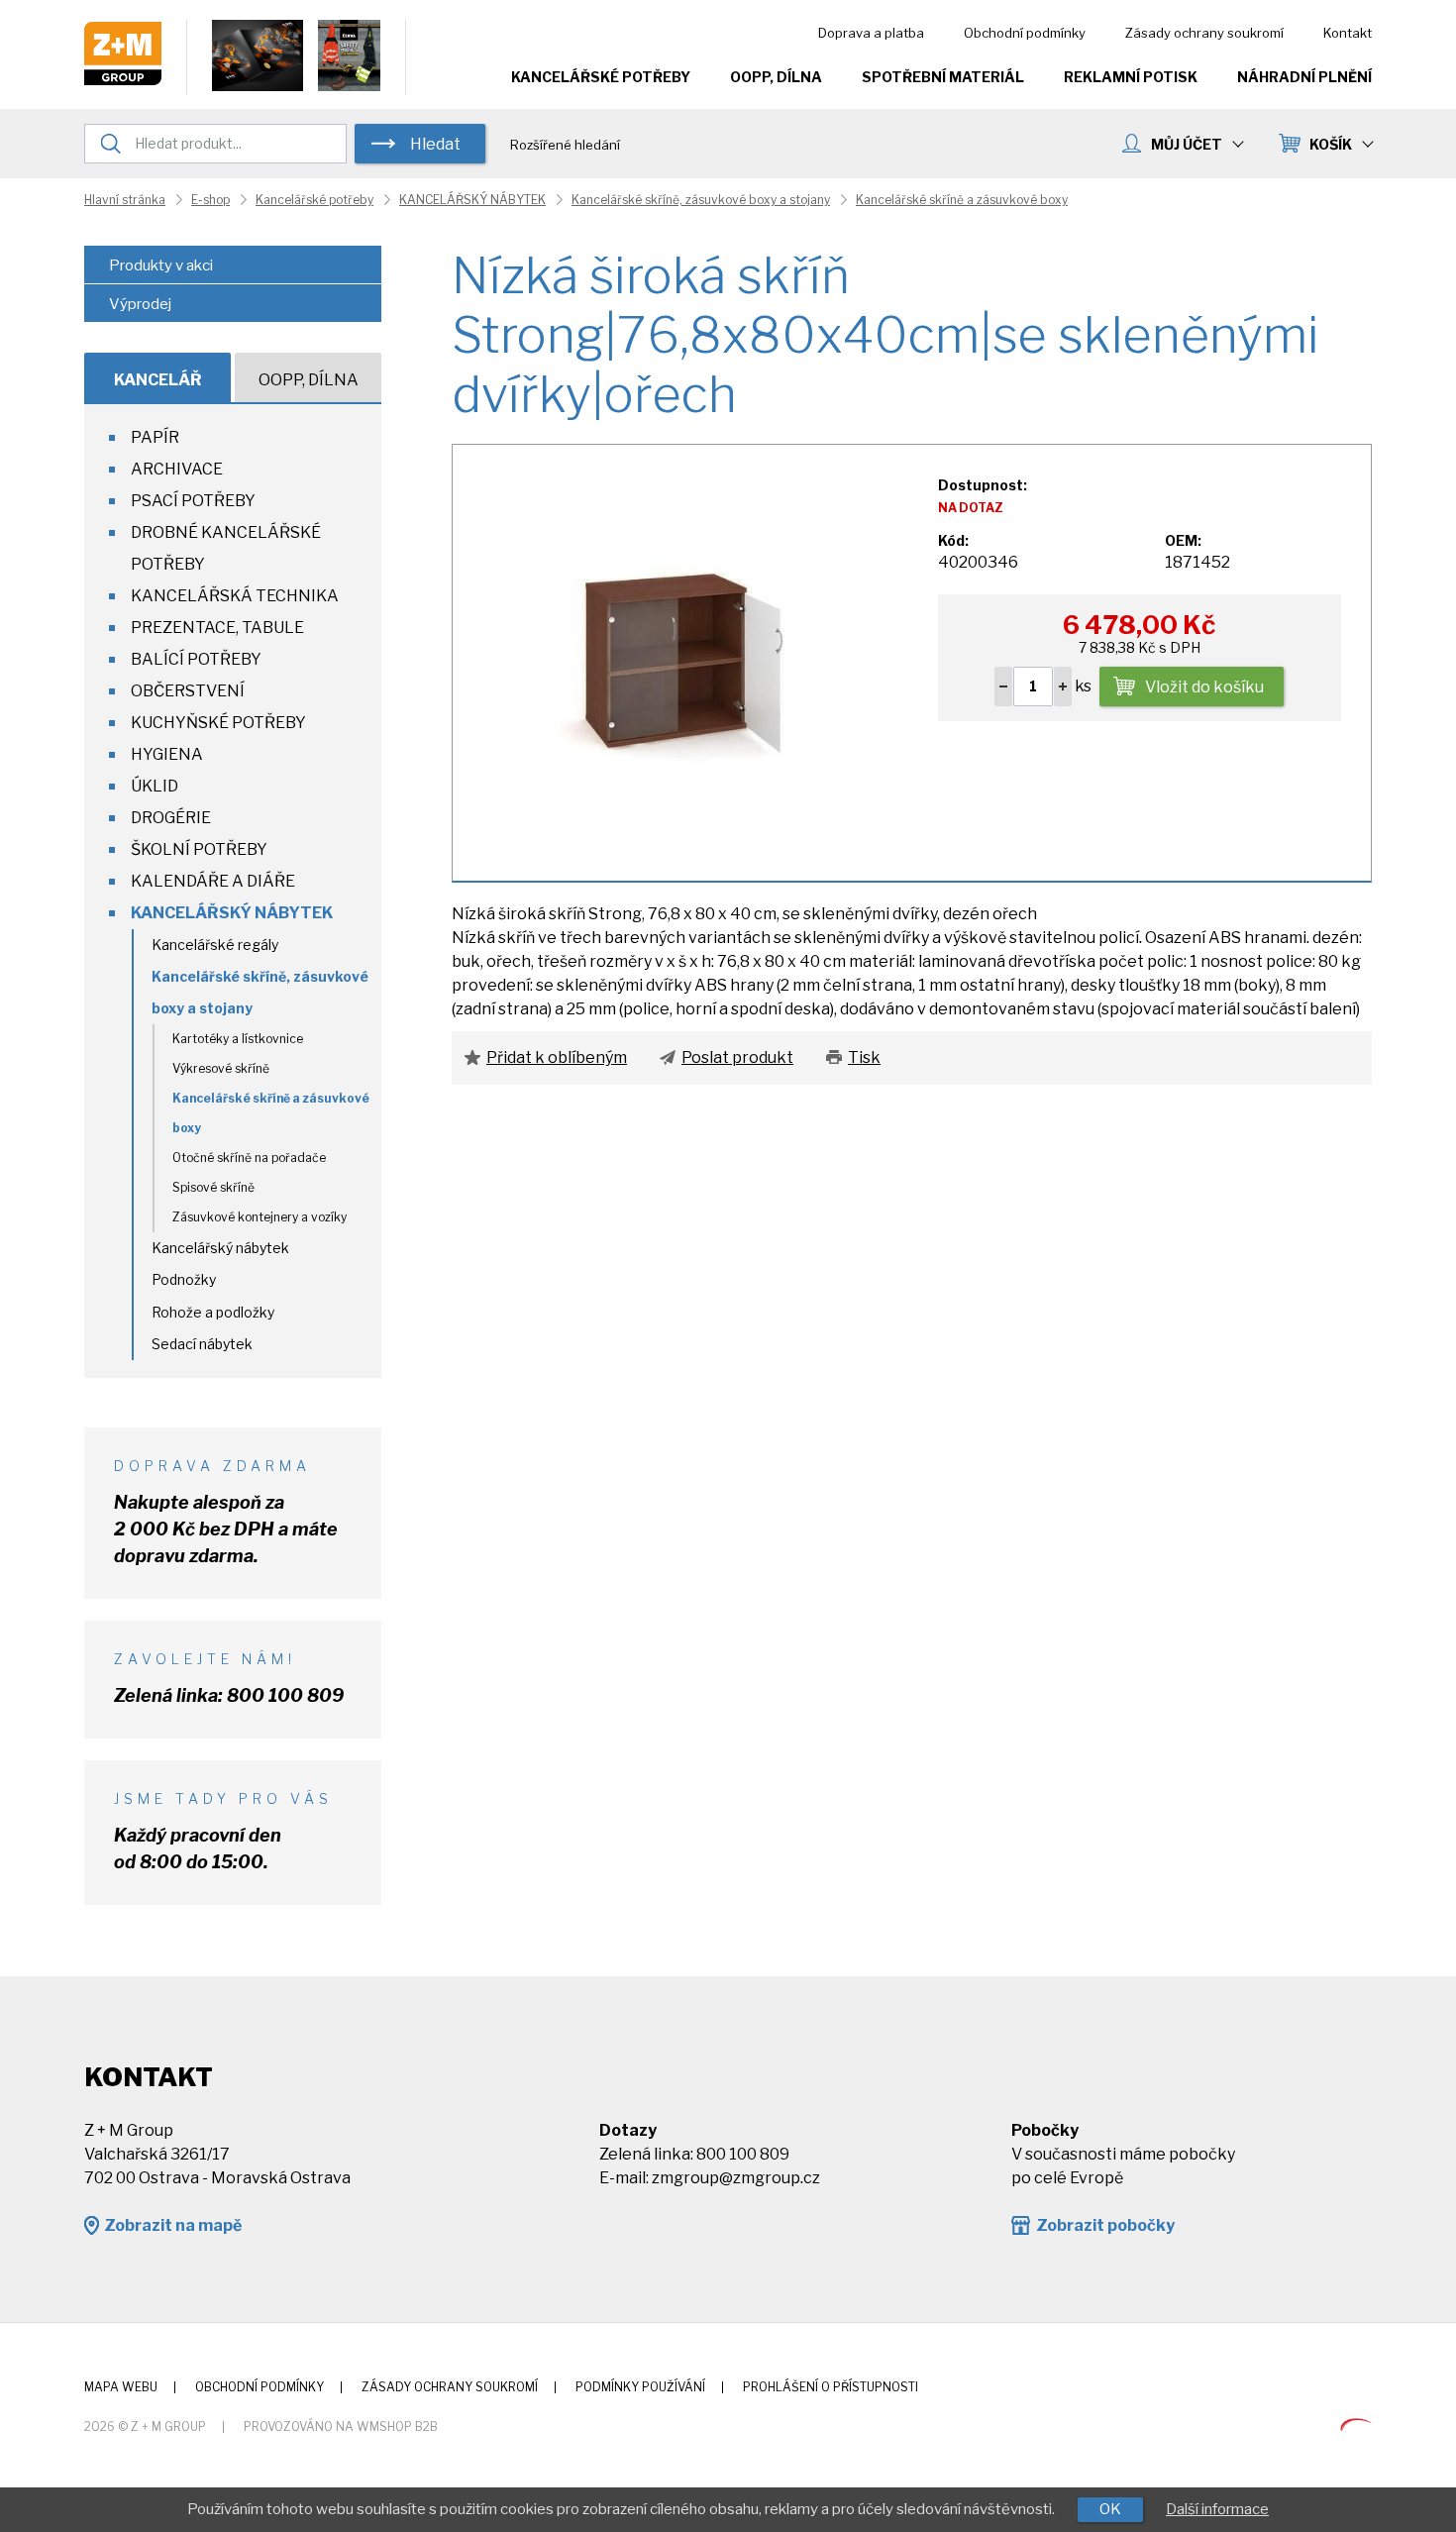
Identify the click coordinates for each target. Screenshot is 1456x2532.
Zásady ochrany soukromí (1204, 33)
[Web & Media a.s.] (1356, 2426)
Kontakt (1348, 33)
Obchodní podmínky (1025, 33)
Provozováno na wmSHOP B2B (341, 2426)
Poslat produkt (737, 1057)
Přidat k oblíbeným (557, 1057)
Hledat (435, 144)
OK (1110, 2509)
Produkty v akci (161, 265)
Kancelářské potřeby (601, 77)
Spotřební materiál (943, 77)
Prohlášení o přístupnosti (831, 2387)
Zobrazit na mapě (173, 2225)
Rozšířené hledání (565, 145)
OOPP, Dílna (776, 77)
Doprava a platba (871, 33)
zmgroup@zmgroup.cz (736, 2178)
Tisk (864, 1057)
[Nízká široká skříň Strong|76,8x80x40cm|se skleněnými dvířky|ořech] (684, 661)
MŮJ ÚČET (1187, 144)
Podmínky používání (640, 2387)
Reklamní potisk (1131, 77)
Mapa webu (121, 2387)
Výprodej (140, 304)
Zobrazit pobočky (1105, 2225)
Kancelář (158, 380)
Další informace (1217, 2509)
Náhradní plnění (1304, 77)
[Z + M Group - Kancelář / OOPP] (123, 80)
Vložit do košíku (1204, 687)
